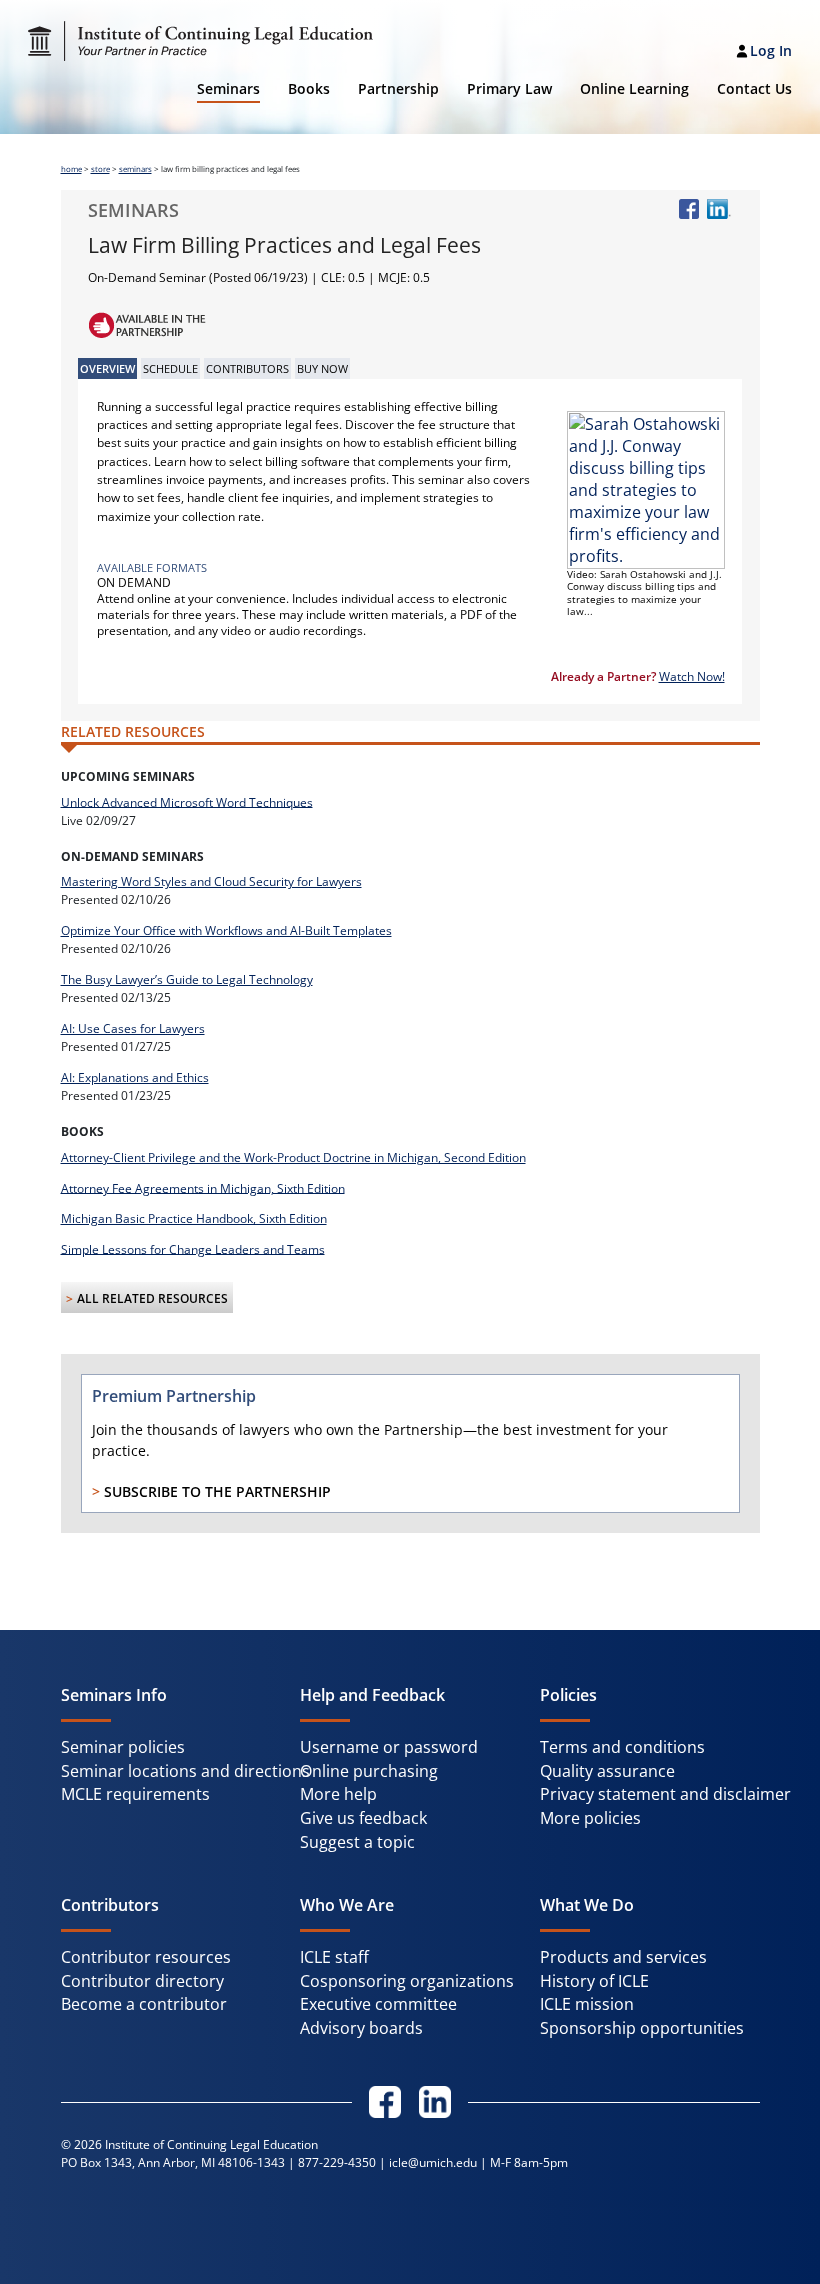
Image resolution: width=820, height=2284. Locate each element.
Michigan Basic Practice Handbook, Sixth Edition (194, 1218)
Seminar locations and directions (185, 1771)
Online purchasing (369, 1771)
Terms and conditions (622, 1747)
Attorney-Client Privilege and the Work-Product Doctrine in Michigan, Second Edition (293, 1157)
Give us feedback (363, 1818)
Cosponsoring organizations (407, 1981)
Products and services (623, 1957)
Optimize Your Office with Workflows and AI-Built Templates (226, 930)
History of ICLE (594, 1981)
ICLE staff (334, 1957)
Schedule (170, 368)
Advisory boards (361, 2028)
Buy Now (322, 368)
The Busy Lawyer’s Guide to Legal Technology (187, 979)
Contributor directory (142, 1981)
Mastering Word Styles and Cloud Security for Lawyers (211, 881)
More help (338, 1794)
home (71, 169)
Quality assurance (607, 1771)
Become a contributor (144, 2004)
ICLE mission (587, 2004)
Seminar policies (123, 1747)
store (100, 169)
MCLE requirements (135, 1794)
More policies (590, 1818)
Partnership (398, 88)
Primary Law (509, 88)
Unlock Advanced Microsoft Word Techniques (187, 801)
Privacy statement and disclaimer (665, 1794)
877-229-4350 (337, 2162)
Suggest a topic (357, 1842)
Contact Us (754, 88)
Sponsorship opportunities (642, 2028)
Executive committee (378, 2004)
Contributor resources (146, 1957)
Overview (107, 368)
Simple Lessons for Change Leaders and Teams (193, 1248)
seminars (135, 169)
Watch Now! (692, 676)
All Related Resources (152, 1298)
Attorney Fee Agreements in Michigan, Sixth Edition (203, 1187)
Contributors (247, 368)
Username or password (389, 1747)
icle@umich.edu (433, 2162)
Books (309, 88)
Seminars (228, 88)
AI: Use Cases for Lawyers (133, 1028)
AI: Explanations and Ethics (135, 1077)
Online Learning (634, 88)
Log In (771, 50)
